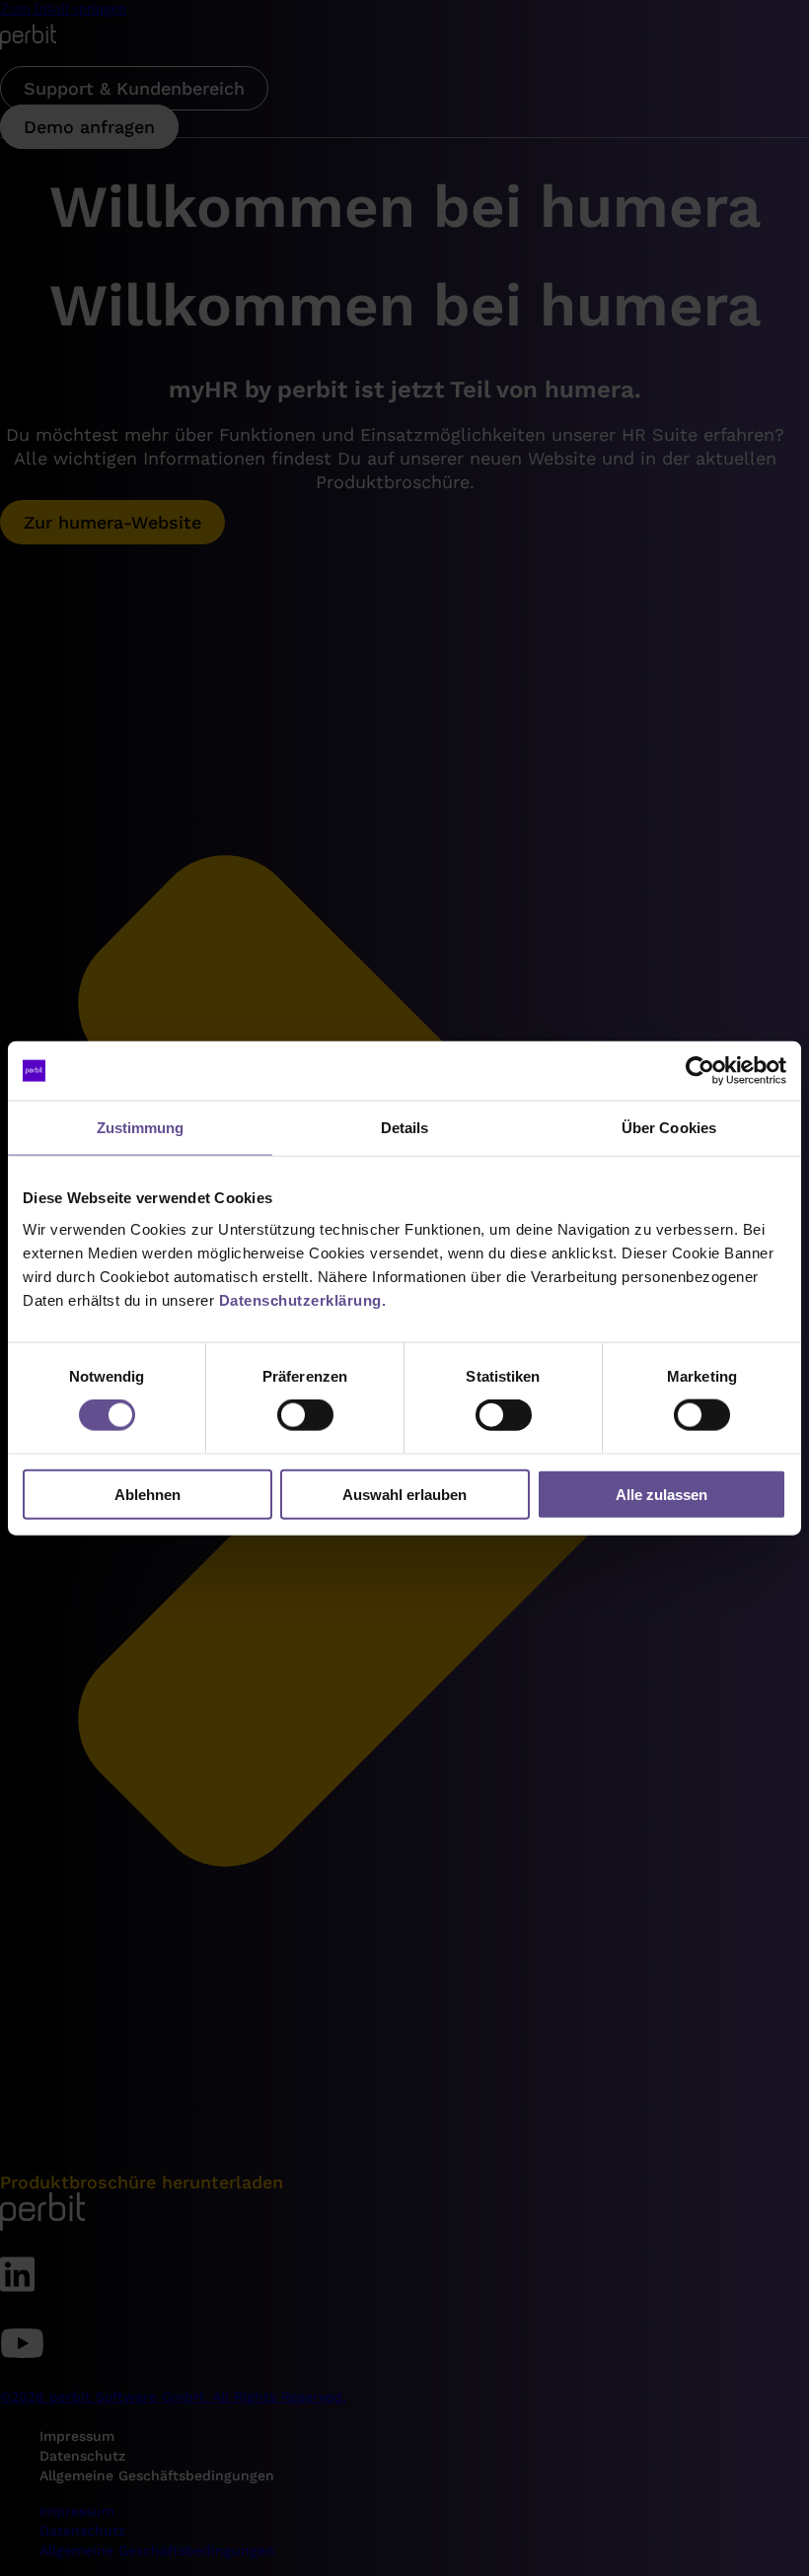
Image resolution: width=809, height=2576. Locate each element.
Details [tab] (405, 1128)
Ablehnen (147, 1494)
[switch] (305, 1415)
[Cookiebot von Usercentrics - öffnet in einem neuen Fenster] (700, 1071)
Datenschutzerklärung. (303, 1299)
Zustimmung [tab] (141, 1128)
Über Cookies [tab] (669, 1128)
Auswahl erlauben (404, 1494)
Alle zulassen (662, 1494)
